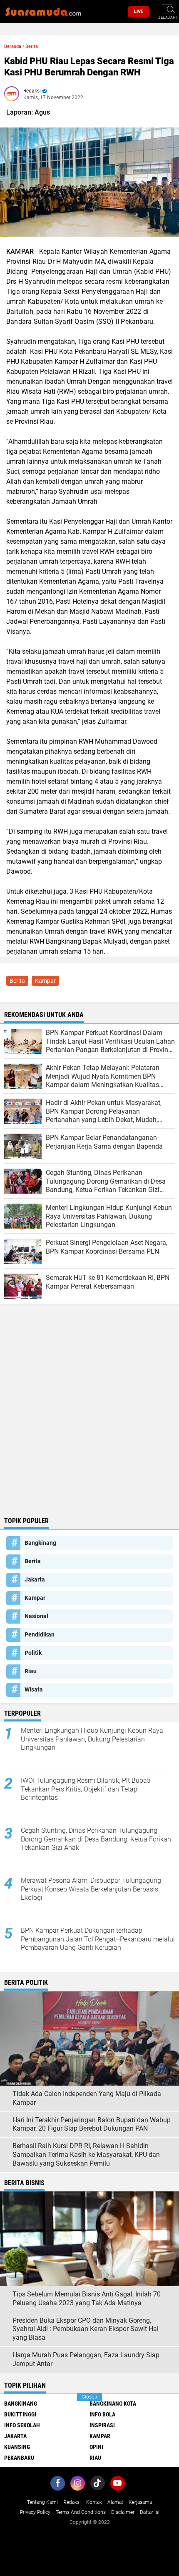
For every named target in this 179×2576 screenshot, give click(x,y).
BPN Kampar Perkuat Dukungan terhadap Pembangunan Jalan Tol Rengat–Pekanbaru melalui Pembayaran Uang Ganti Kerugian (98, 1939)
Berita (32, 46)
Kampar (45, 981)
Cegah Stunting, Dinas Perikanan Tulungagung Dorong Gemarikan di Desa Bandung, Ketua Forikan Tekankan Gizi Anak (96, 1839)
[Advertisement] (89, 1419)
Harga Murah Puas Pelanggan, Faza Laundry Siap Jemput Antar (86, 2359)
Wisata (34, 1689)
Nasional (36, 1616)
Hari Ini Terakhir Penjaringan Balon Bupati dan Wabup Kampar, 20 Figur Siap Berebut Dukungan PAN (92, 2124)
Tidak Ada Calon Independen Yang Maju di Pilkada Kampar (87, 2098)
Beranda (13, 46)
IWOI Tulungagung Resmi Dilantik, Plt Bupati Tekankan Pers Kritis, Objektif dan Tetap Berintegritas (86, 1789)
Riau (31, 1671)
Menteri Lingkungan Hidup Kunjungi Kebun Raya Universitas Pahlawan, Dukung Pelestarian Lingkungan (92, 1739)
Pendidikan (40, 1634)
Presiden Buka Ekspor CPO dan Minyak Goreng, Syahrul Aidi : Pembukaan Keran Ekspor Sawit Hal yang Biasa (86, 2329)
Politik (33, 1653)
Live (139, 11)
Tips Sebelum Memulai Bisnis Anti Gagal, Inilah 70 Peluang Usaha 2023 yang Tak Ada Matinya (87, 2299)
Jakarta (35, 1579)
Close (90, 2397)
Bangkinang (40, 1543)
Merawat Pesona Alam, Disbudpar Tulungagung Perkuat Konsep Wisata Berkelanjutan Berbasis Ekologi (91, 1889)
